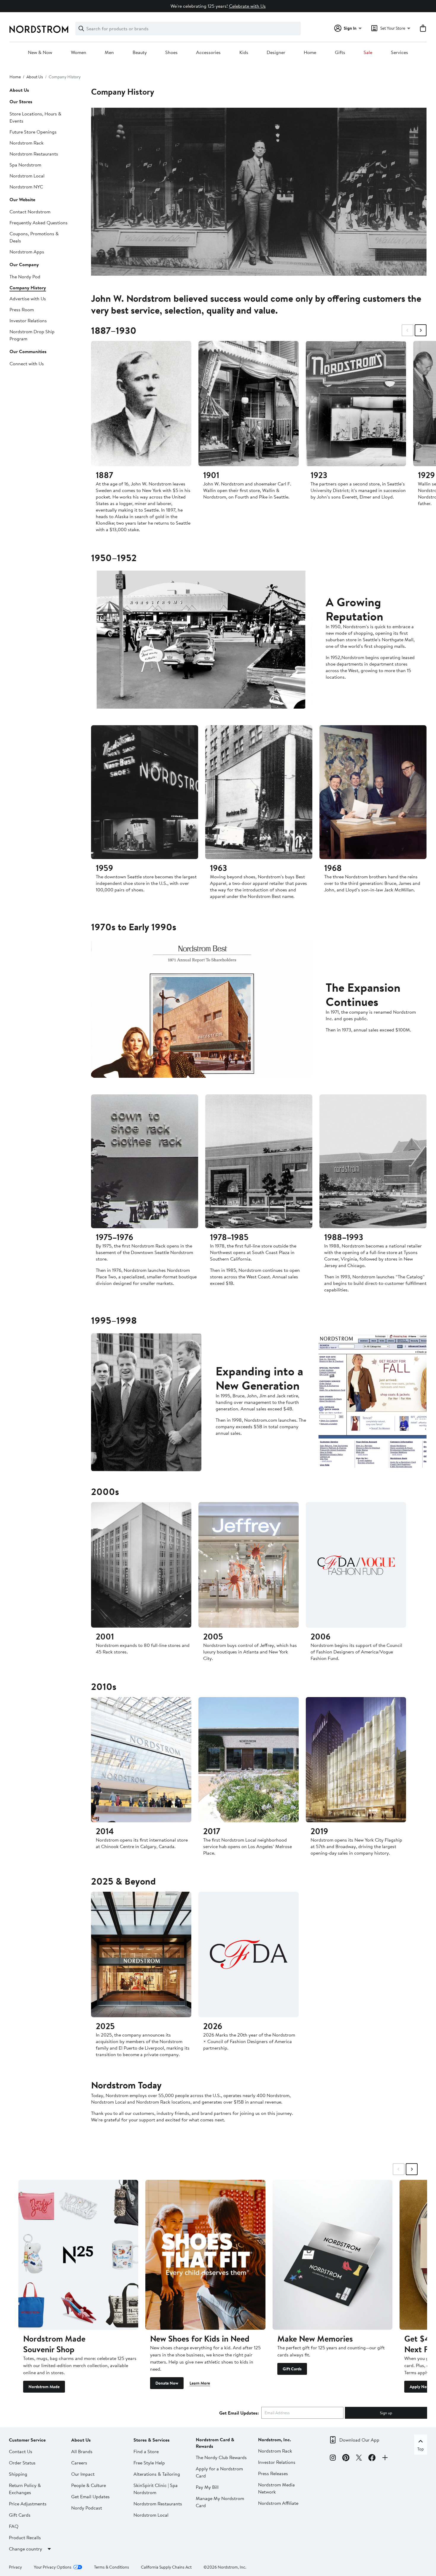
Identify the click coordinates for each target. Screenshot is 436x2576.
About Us (35, 77)
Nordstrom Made (44, 2387)
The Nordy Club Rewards (221, 2457)
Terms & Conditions (112, 2567)
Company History (28, 288)
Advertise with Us (28, 299)
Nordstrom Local (27, 176)
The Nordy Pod (25, 277)
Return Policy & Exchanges (25, 2489)
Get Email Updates (90, 2496)
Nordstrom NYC (26, 187)
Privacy (15, 2567)
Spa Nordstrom (25, 165)
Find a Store (146, 2451)
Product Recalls (25, 2537)
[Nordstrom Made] (78, 2255)
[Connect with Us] (385, 2458)
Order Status (22, 2463)
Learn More (200, 2383)
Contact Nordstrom (30, 212)
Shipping (18, 2474)
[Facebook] (372, 2458)
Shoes (171, 53)
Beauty (140, 53)
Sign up (386, 2413)
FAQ (14, 2526)
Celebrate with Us (247, 6)
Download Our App (359, 2440)
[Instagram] (333, 2458)
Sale (368, 53)
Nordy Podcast (87, 2508)
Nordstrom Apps (27, 252)
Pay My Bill (207, 2487)
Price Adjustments (28, 2504)
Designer (276, 53)
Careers (79, 2463)
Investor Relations (28, 320)
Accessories (208, 53)
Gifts (340, 53)
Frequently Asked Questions (39, 223)
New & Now (40, 53)
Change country (26, 2549)
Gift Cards (292, 2369)
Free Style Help (149, 2463)
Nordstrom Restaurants (34, 154)
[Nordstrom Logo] (39, 29)
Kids (244, 53)
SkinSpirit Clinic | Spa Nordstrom (156, 2489)
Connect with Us (27, 364)
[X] (359, 2458)
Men (109, 53)
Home (310, 53)
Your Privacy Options (53, 2567)
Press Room (22, 309)
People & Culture (89, 2485)
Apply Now (420, 2387)
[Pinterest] (346, 2458)
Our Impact (83, 2474)
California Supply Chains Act (166, 2567)
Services (400, 53)
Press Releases (273, 2473)
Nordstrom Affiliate (278, 2503)
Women (79, 53)
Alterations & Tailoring (157, 2474)
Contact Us (21, 2451)
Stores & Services (152, 2440)
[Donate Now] (205, 2255)
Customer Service (27, 2440)
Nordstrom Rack (27, 143)
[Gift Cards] (332, 2255)
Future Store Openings (33, 132)
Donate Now (167, 2383)
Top (421, 2449)
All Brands (82, 2451)
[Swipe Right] (421, 330)
